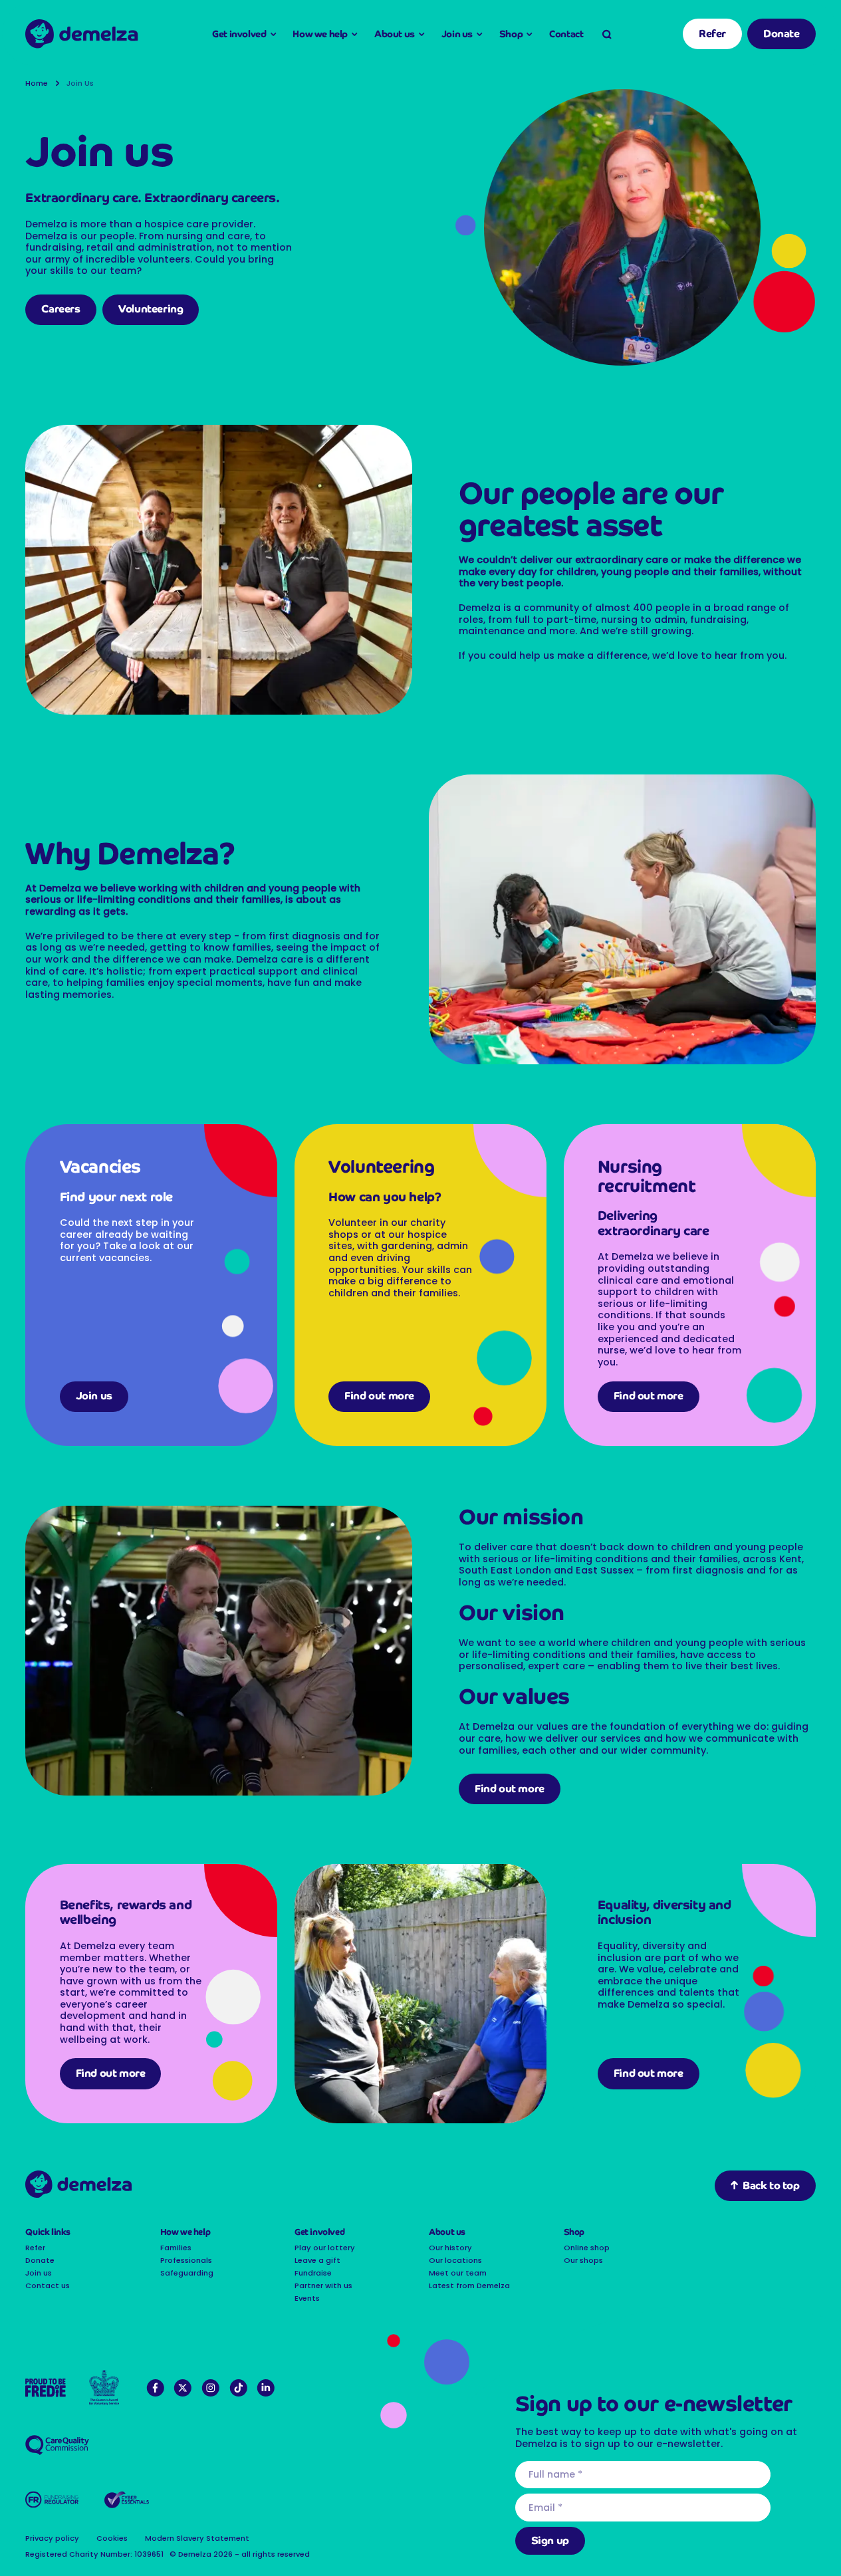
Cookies (112, 2538)
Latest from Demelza (469, 2285)
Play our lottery (325, 2248)
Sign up (550, 2540)
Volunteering (151, 309)
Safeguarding (187, 2273)
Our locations (455, 2260)
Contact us (48, 2285)
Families (176, 2248)
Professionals (186, 2260)
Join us (94, 1396)
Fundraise (313, 2273)
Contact (566, 34)
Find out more (379, 1396)
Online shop (587, 2248)
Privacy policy (52, 2538)
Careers (60, 309)
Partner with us (323, 2285)
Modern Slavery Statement (197, 2538)
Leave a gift (317, 2260)
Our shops (583, 2260)
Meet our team (458, 2273)
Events (307, 2298)
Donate (781, 34)
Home (37, 83)
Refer (712, 34)
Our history (450, 2248)
